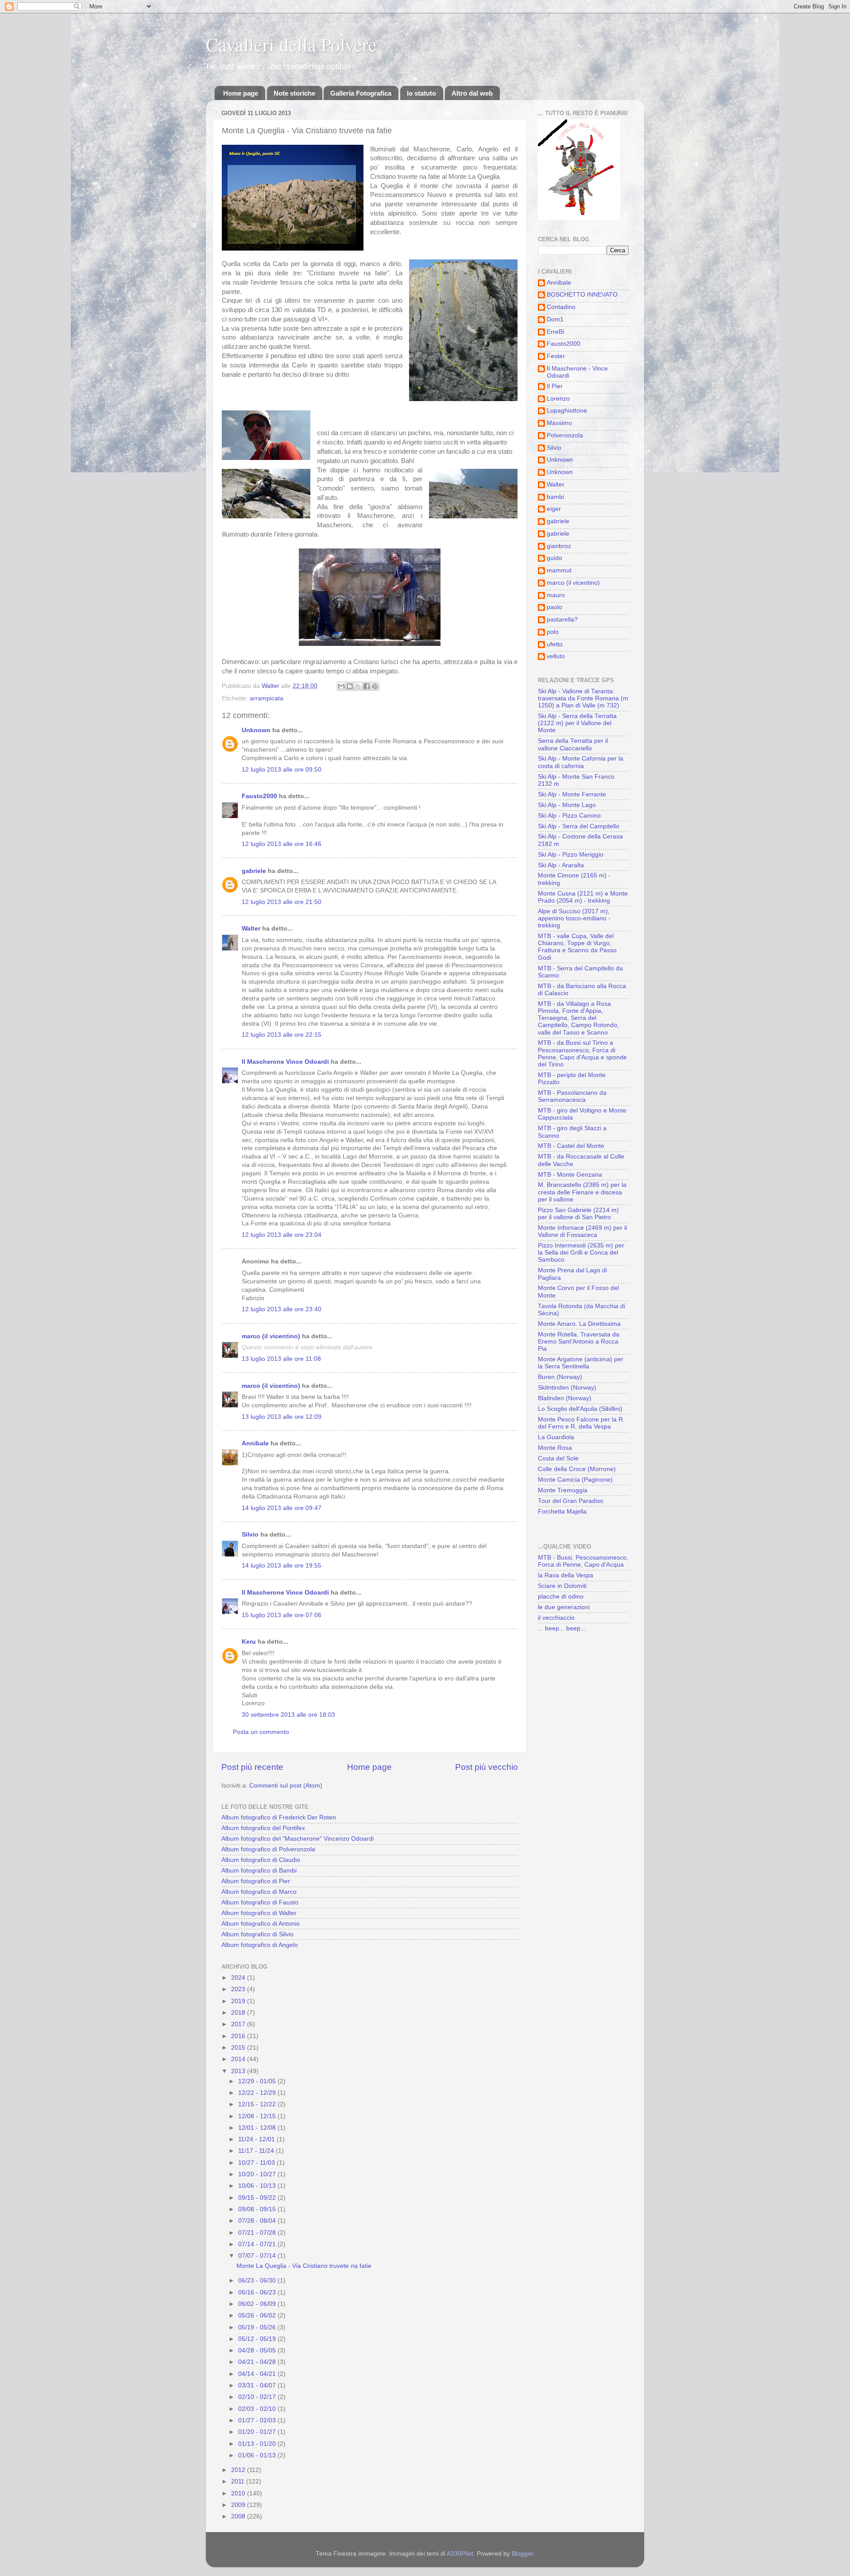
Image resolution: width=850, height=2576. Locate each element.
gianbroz (559, 546)
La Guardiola (556, 1437)
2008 (239, 2516)
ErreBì (556, 332)
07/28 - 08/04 (258, 2221)
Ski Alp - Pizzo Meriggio (571, 855)
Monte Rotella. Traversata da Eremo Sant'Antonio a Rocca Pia (579, 1342)
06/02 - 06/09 (258, 2304)
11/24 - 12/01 (257, 2139)
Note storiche (294, 93)
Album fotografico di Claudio (261, 1860)
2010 (239, 2493)
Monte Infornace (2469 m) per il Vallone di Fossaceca (582, 1231)
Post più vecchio (487, 1767)
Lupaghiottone (567, 411)
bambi (555, 497)
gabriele (254, 871)
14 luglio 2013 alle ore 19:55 (282, 1566)
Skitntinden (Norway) (567, 1388)
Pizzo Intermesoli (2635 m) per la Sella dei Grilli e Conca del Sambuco (581, 1253)
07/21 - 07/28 (258, 2233)
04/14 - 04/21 (258, 2374)
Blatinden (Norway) (565, 1398)
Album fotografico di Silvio (257, 1934)
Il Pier (555, 386)
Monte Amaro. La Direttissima (579, 1324)
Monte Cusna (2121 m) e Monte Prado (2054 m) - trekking (583, 897)
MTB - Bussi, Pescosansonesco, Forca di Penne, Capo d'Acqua (583, 1561)
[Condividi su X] (358, 686)
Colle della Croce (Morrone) (577, 1469)
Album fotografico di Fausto (260, 1902)
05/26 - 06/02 (258, 2315)
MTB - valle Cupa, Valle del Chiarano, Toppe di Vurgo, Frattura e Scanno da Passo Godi (577, 947)
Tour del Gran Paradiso (571, 1501)
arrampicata (267, 698)
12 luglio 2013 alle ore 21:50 (282, 902)
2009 (239, 2505)
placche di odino (561, 1597)
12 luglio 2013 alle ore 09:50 (282, 770)
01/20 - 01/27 (258, 2432)
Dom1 (555, 319)
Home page (241, 93)
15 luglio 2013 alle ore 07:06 (282, 1615)
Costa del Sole (558, 1458)
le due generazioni (564, 1607)
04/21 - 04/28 (258, 2362)
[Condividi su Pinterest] (375, 686)
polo (553, 632)
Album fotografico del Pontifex (263, 1828)
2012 (239, 2470)
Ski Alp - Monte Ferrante (572, 794)
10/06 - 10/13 (258, 2186)
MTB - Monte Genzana (570, 1175)
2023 (239, 1989)
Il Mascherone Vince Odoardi (285, 1062)
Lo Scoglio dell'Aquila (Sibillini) (580, 1409)
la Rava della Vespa (566, 1575)
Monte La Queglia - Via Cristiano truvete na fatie (304, 2266)
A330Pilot (460, 2554)
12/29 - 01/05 (258, 2081)
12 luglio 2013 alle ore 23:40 (282, 1309)
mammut (559, 570)
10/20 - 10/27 (258, 2174)
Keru (249, 1642)
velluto (556, 656)
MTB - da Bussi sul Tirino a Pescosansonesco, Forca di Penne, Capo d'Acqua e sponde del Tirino (582, 1054)
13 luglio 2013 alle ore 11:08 (281, 1359)
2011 (239, 2481)
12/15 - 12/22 (258, 2104)
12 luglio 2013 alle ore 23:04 (282, 1235)
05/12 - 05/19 (258, 2339)
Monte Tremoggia (563, 1490)
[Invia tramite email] (341, 686)
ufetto (555, 644)
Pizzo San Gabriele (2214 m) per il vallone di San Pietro (578, 1214)
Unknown (256, 730)
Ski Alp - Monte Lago (567, 805)
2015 (239, 2048)
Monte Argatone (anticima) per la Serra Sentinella (581, 1363)
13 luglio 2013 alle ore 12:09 (282, 1417)
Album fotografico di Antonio (261, 1924)
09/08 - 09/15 (258, 2209)
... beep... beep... (562, 1628)
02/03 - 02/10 (258, 2409)
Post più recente (252, 1767)
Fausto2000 (259, 796)
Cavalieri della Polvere (291, 44)
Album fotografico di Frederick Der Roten (279, 1817)
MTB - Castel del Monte (571, 1146)
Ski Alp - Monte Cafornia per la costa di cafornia (581, 762)
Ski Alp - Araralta (561, 865)
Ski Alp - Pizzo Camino (569, 816)
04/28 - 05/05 (258, 2350)
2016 (239, 2036)
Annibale (255, 1443)
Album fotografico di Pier (256, 1881)
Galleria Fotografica (361, 93)
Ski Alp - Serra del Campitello (579, 826)
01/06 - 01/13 (258, 2455)
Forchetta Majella (562, 1512)
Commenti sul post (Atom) (286, 1786)
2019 (239, 2001)
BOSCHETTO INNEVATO (582, 295)
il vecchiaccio (556, 1618)
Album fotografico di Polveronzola (268, 1849)
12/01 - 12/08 (258, 2128)
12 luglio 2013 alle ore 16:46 (282, 844)
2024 (239, 1978)
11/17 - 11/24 (257, 2151)
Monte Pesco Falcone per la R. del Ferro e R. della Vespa (581, 1423)
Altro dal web (472, 93)
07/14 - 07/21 (258, 2244)
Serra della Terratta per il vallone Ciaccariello (573, 744)
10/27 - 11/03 (257, 2163)
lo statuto (421, 93)
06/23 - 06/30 (258, 2281)
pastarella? (562, 620)
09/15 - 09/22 (258, 2198)
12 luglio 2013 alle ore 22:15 (282, 1035)
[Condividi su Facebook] (367, 686)
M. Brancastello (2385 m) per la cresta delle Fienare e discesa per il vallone (582, 1192)
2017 (239, 2024)
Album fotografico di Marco (259, 1892)
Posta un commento (261, 1732)
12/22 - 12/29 (258, 2093)
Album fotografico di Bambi (259, 1871)
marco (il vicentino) (271, 1336)
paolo (554, 607)
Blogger (522, 2554)
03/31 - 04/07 (258, 2385)
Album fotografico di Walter (259, 1913)
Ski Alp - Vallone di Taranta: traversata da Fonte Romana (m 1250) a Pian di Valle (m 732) (583, 698)
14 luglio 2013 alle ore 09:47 (282, 1508)
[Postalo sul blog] (350, 686)
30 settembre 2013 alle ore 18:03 (288, 1715)
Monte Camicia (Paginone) (575, 1480)
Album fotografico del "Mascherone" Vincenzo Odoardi (297, 1839)
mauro (556, 595)
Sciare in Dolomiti (562, 1586)
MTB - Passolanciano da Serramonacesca (572, 1096)
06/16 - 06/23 (258, 2292)
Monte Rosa (555, 1448)
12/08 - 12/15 (258, 2116)
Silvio (250, 1535)
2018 (239, 2013)
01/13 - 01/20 (258, 2444)
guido (554, 558)
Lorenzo (558, 399)
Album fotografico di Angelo (260, 1945)
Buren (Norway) (560, 1377)
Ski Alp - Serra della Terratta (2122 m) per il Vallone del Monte (577, 723)
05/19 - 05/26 (258, 2327)
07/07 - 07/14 (258, 2256)
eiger (554, 509)
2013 (239, 2071)
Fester (556, 356)
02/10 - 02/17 (258, 2397)
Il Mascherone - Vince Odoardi (577, 372)
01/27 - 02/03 (258, 2420)
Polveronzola (565, 435)
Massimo (559, 423)
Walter (251, 929)
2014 (239, 2059)
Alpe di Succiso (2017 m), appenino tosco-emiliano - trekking (574, 918)
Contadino (561, 307)
